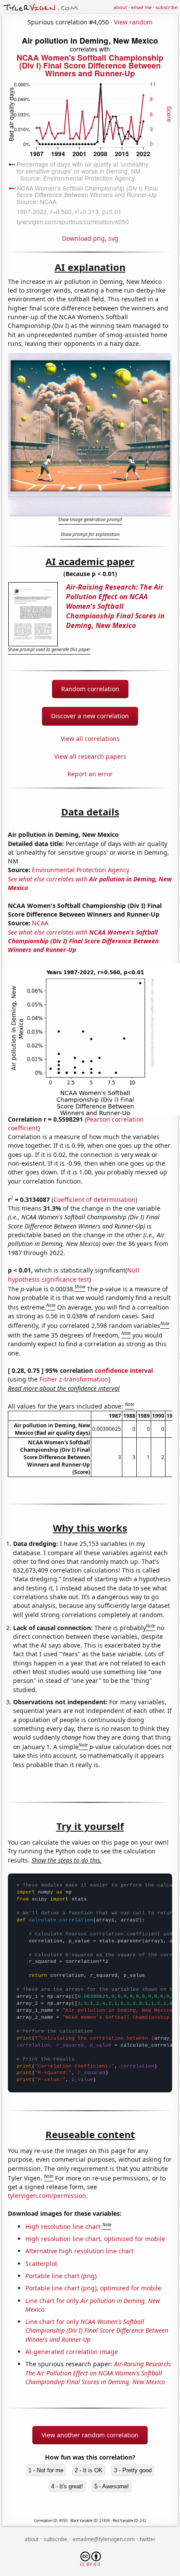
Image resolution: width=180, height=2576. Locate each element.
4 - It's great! (67, 2486)
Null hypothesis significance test (74, 1274)
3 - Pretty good (133, 2470)
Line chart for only (97, 2330)
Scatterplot (41, 2264)
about (120, 7)
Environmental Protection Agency (81, 870)
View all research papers (90, 756)
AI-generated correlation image (72, 2352)
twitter (148, 2539)
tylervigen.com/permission (47, 2196)
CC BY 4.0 (90, 2564)
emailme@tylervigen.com (104, 2539)
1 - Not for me (46, 2470)
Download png (83, 238)
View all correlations (90, 739)
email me (141, 7)
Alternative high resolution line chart (80, 2251)
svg (113, 238)
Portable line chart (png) (61, 2276)
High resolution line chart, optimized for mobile (95, 2239)
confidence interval (124, 1370)
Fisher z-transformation (74, 1379)
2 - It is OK (89, 2470)
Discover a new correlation (90, 716)
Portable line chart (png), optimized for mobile (93, 2288)
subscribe (166, 7)
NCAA (40, 923)
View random (133, 22)
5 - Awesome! (112, 2486)
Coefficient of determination (94, 1199)
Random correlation (90, 689)
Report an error (90, 774)
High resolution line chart (63, 2226)
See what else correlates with (83, 941)
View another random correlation (90, 2435)
